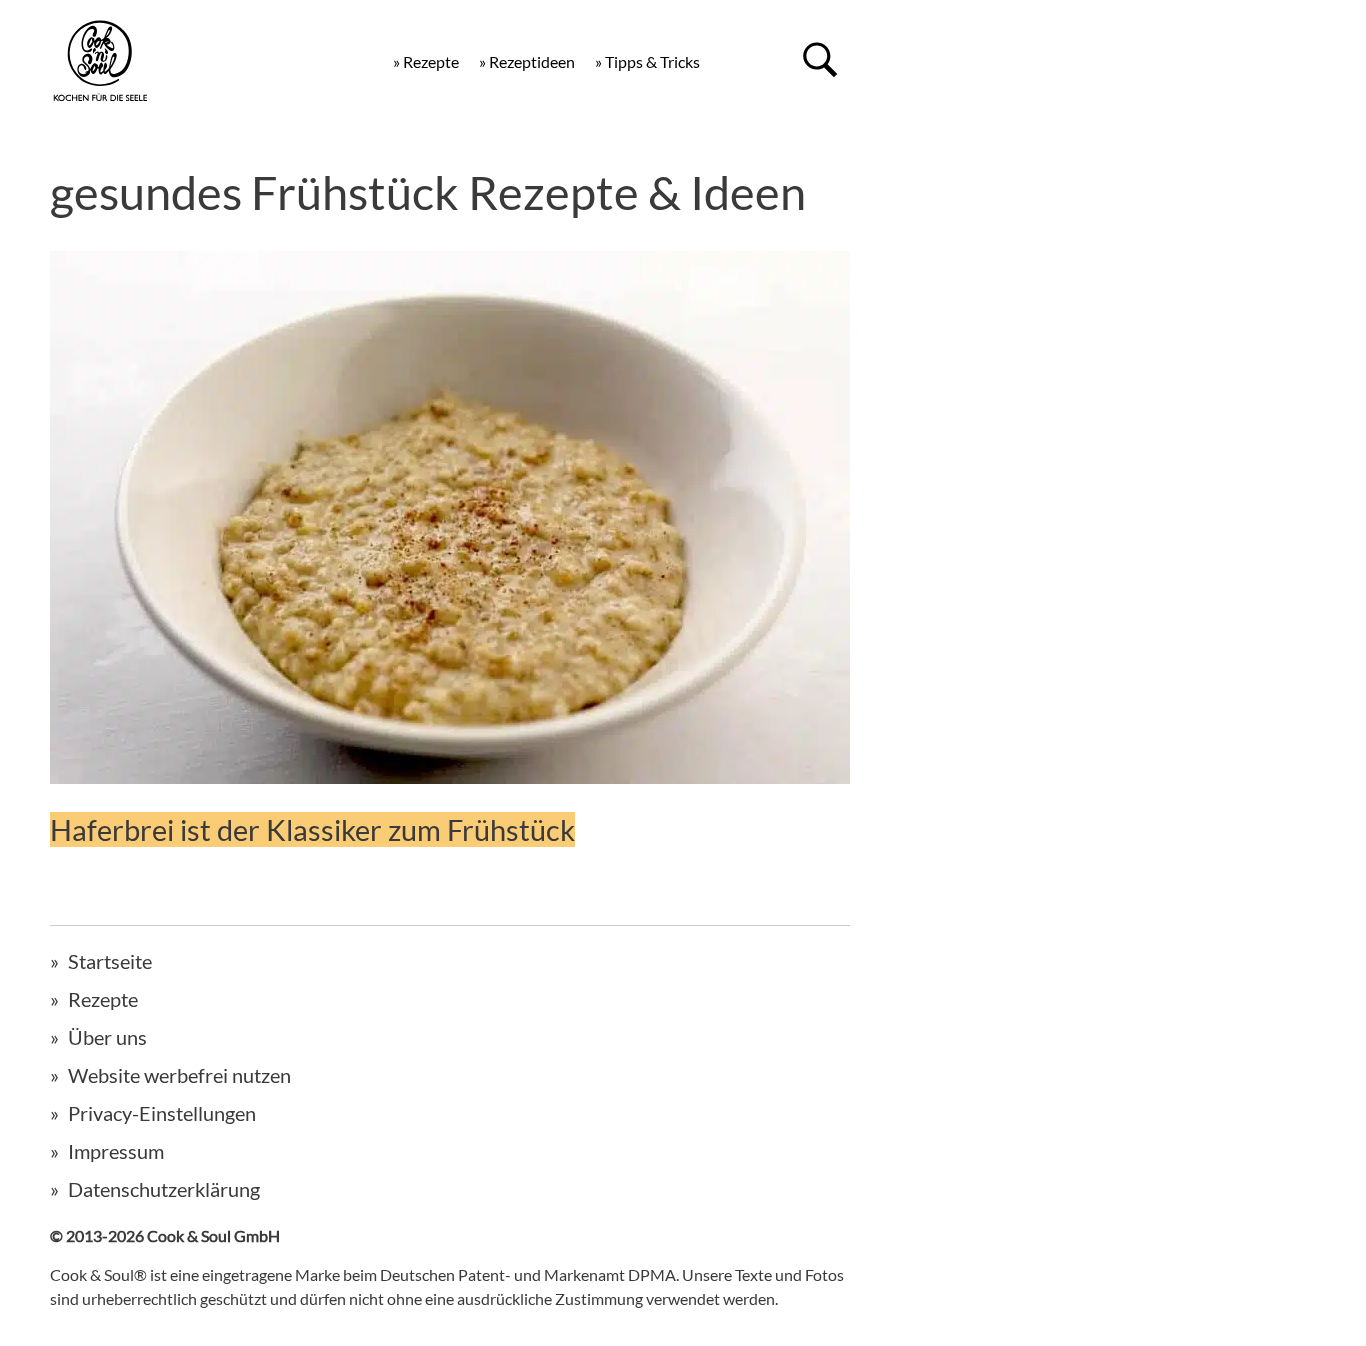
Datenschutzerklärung (164, 1189)
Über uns (107, 1037)
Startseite (110, 961)
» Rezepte (426, 61)
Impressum (116, 1151)
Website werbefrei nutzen (179, 1075)
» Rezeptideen (527, 61)
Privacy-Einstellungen (162, 1113)
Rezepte (103, 999)
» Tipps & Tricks (647, 61)
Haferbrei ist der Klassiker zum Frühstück (312, 829)
